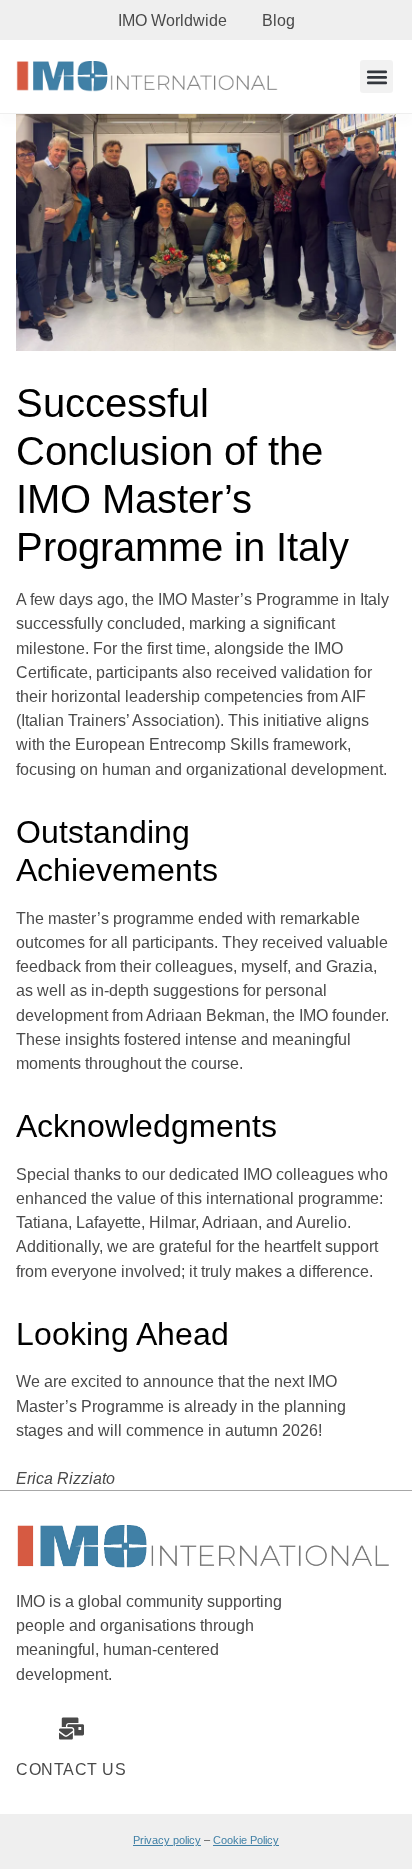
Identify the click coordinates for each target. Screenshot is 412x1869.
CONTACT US (71, 1769)
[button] (376, 76)
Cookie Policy (246, 1840)
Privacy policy (167, 1840)
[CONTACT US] (71, 1728)
